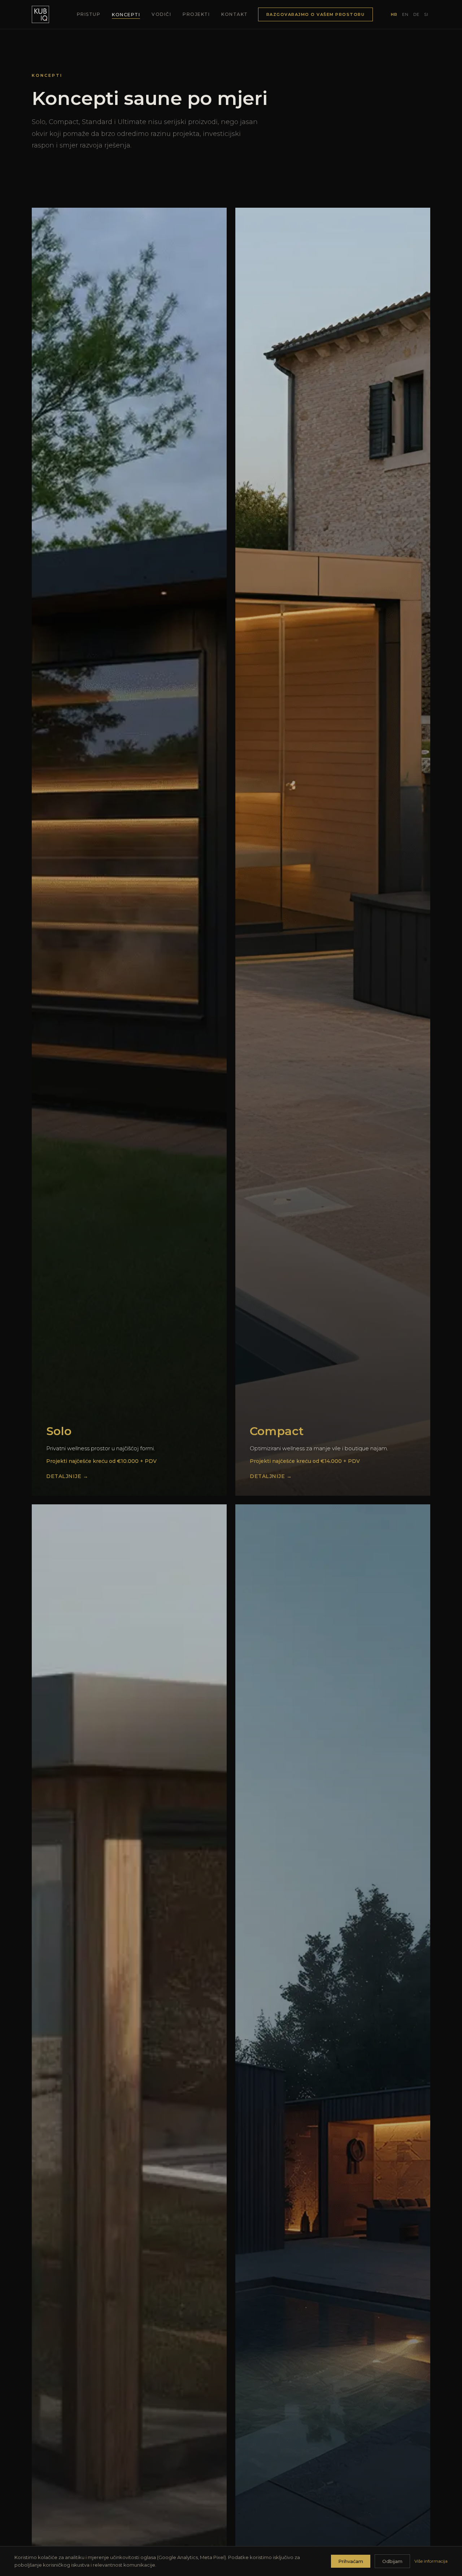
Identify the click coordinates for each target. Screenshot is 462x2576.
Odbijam (392, 2561)
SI (426, 14)
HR (394, 14)
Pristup (89, 14)
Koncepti (126, 15)
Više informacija (431, 2561)
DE (416, 14)
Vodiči (161, 14)
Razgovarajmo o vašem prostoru (316, 14)
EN (405, 14)
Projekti (196, 14)
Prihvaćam (351, 2561)
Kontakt (235, 14)
